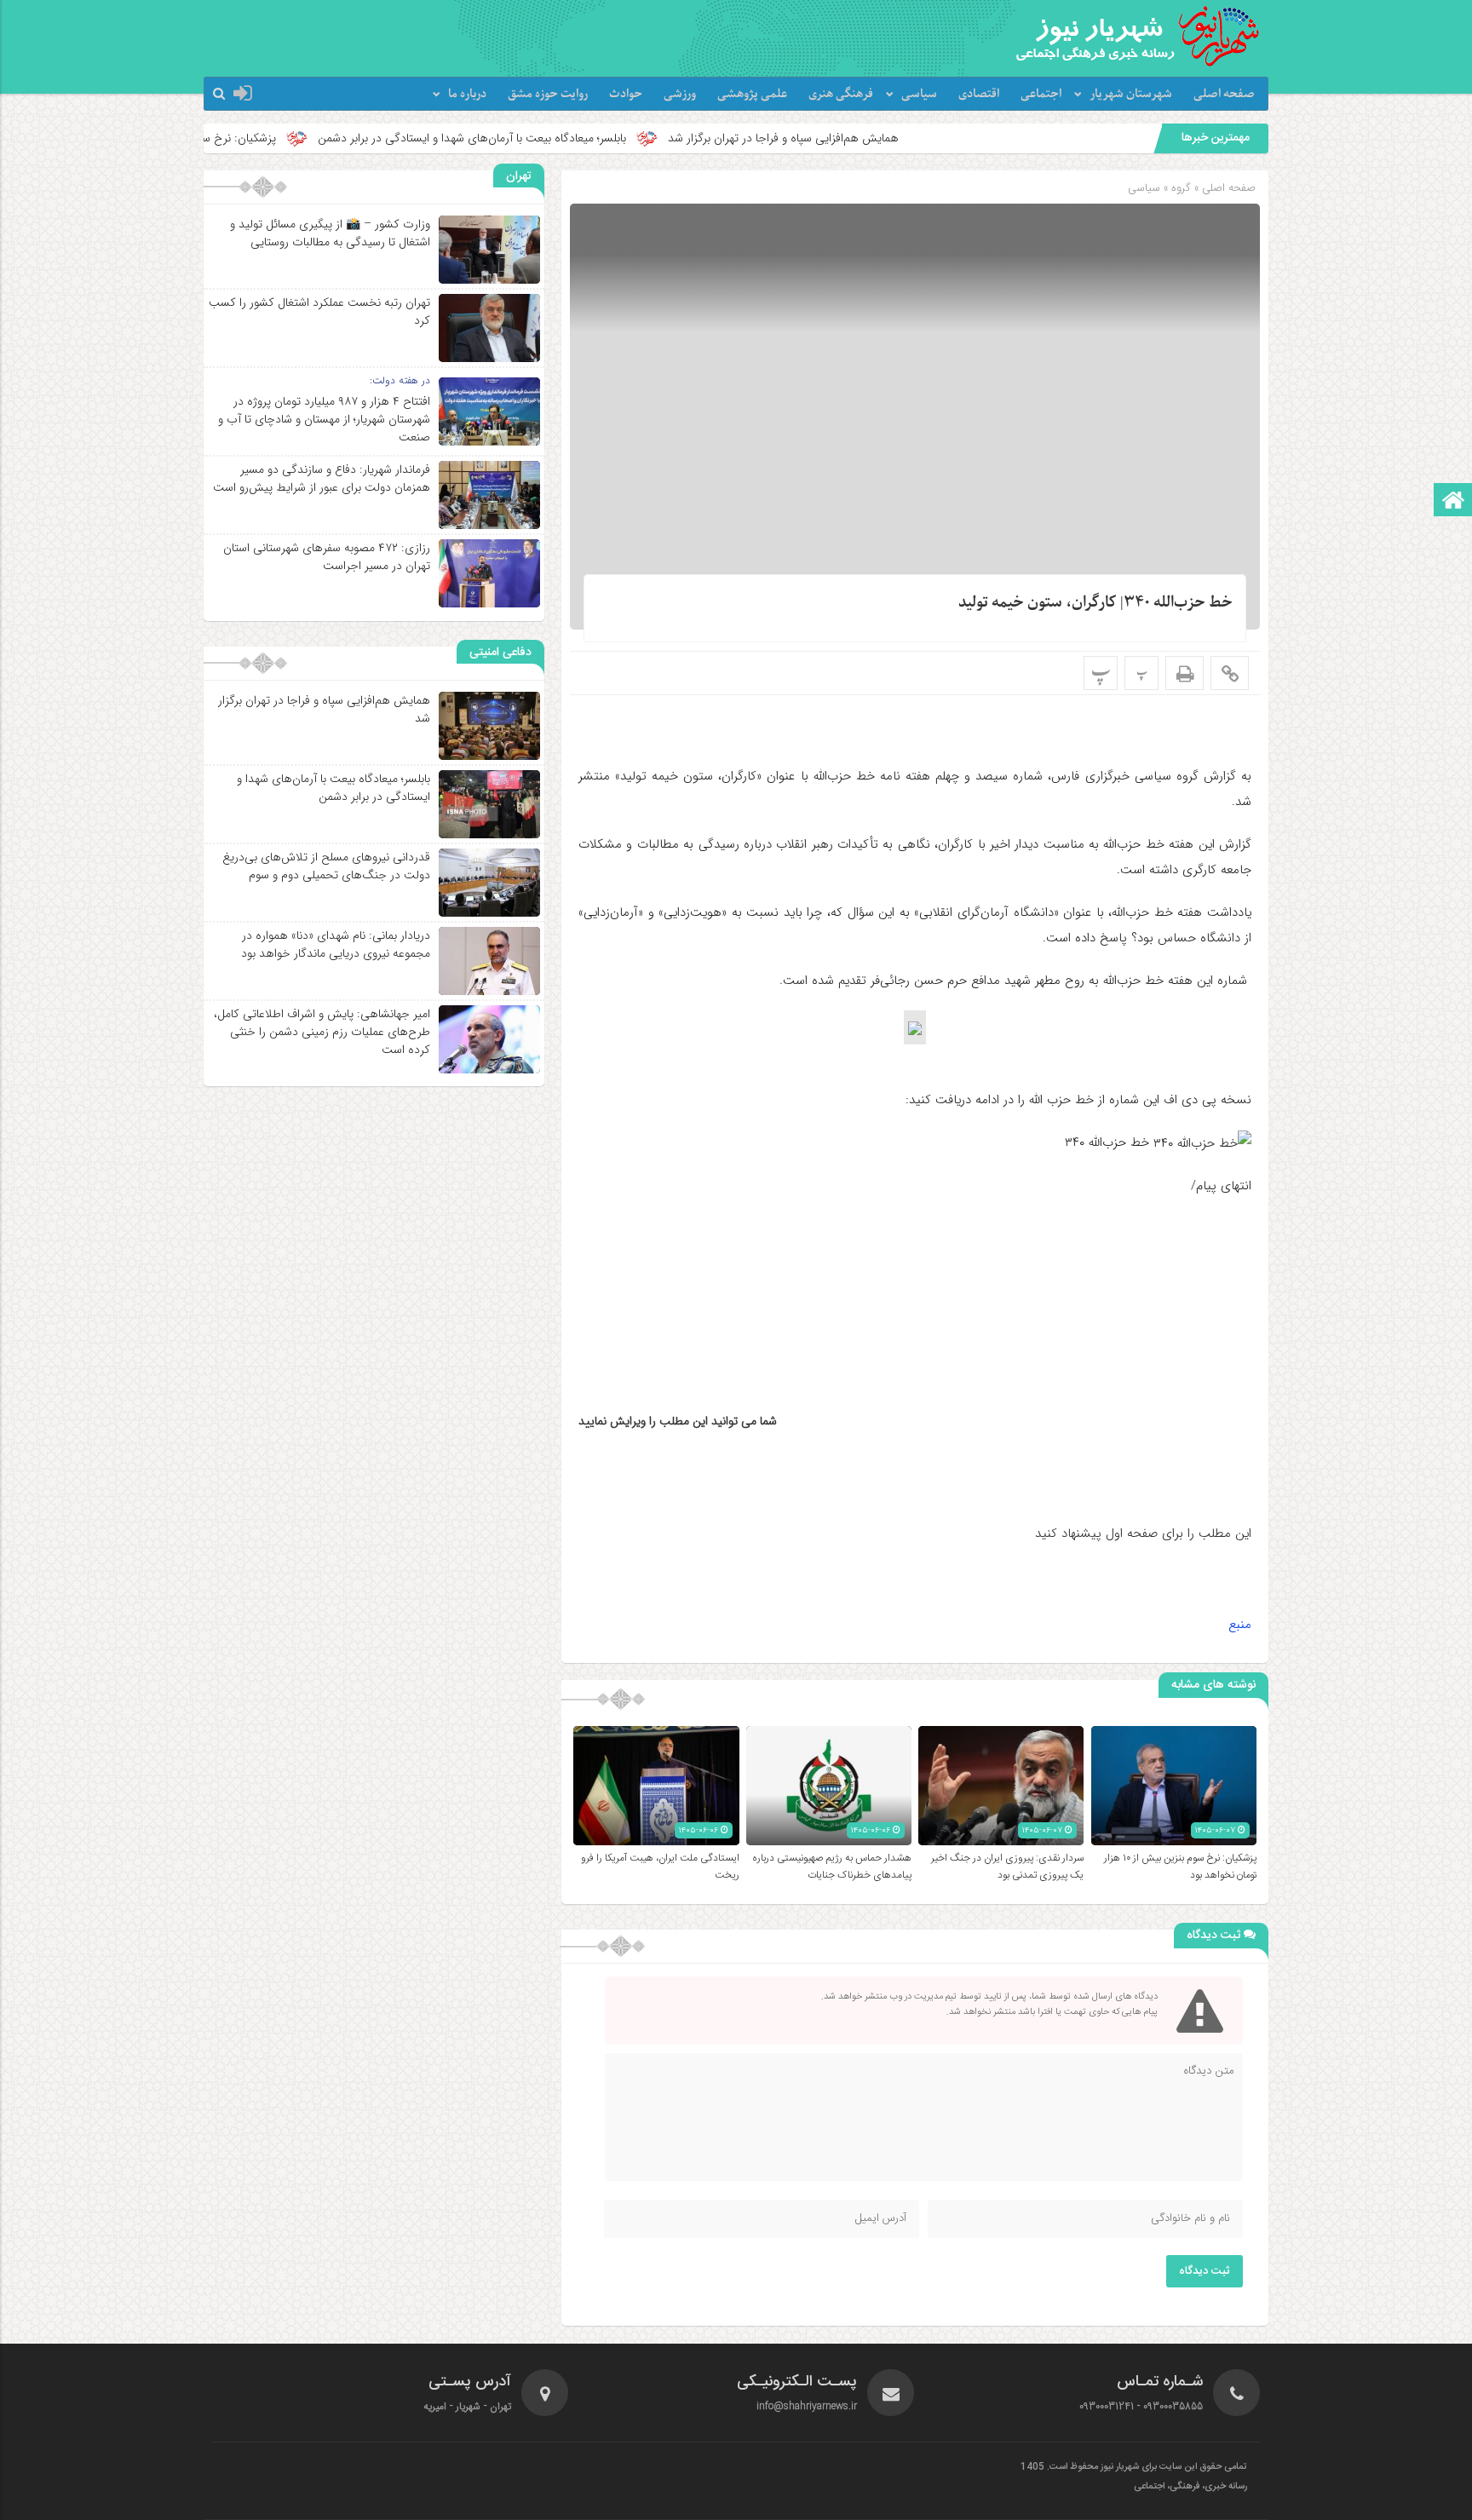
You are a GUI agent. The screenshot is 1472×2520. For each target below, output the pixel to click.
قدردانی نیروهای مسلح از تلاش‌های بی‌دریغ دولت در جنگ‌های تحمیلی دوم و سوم (326, 866)
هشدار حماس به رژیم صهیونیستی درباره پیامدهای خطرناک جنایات (832, 1867)
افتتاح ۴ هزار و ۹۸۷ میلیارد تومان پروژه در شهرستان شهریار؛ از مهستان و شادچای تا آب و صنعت (324, 419)
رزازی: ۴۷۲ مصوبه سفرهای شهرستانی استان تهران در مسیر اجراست (327, 557)
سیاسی (919, 94)
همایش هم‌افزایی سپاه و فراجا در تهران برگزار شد (909, 138)
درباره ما (467, 94)
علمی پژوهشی (752, 94)
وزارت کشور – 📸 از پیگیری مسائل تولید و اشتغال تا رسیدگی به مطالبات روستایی (330, 233)
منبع (1240, 1625)
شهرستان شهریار (1131, 94)
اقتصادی (979, 94)
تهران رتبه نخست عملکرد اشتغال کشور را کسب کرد (319, 311)
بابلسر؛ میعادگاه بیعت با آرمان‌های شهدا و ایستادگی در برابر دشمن (598, 138)
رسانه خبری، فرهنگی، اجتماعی (1190, 2487)
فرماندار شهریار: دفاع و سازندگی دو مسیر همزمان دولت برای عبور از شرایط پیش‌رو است (322, 478)
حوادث (626, 94)
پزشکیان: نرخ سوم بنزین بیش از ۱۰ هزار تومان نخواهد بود (267, 138)
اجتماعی (1041, 94)
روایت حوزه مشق (548, 94)
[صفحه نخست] (1453, 501)
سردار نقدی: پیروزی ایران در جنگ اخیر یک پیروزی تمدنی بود (1007, 1867)
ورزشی (680, 94)
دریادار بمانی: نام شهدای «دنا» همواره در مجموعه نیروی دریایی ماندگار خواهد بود (336, 944)
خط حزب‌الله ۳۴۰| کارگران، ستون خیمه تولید (1095, 603)
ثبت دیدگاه (1205, 2271)
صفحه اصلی (1224, 94)
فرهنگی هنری (841, 94)
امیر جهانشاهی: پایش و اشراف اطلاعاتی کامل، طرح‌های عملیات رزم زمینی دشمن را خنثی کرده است (322, 1032)
